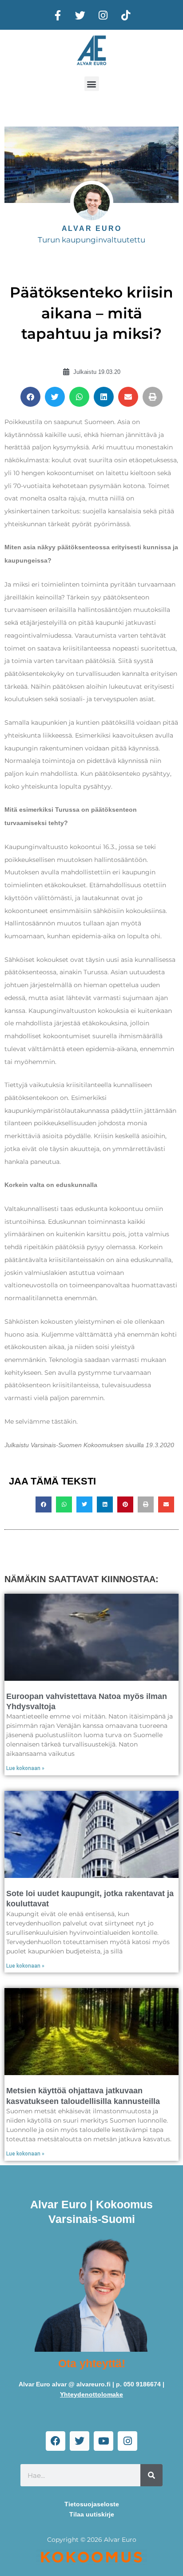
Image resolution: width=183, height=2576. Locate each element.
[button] (92, 84)
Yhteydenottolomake (91, 2395)
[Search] (151, 2475)
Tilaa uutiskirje (92, 2514)
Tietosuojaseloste (92, 2504)
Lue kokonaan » (25, 1768)
